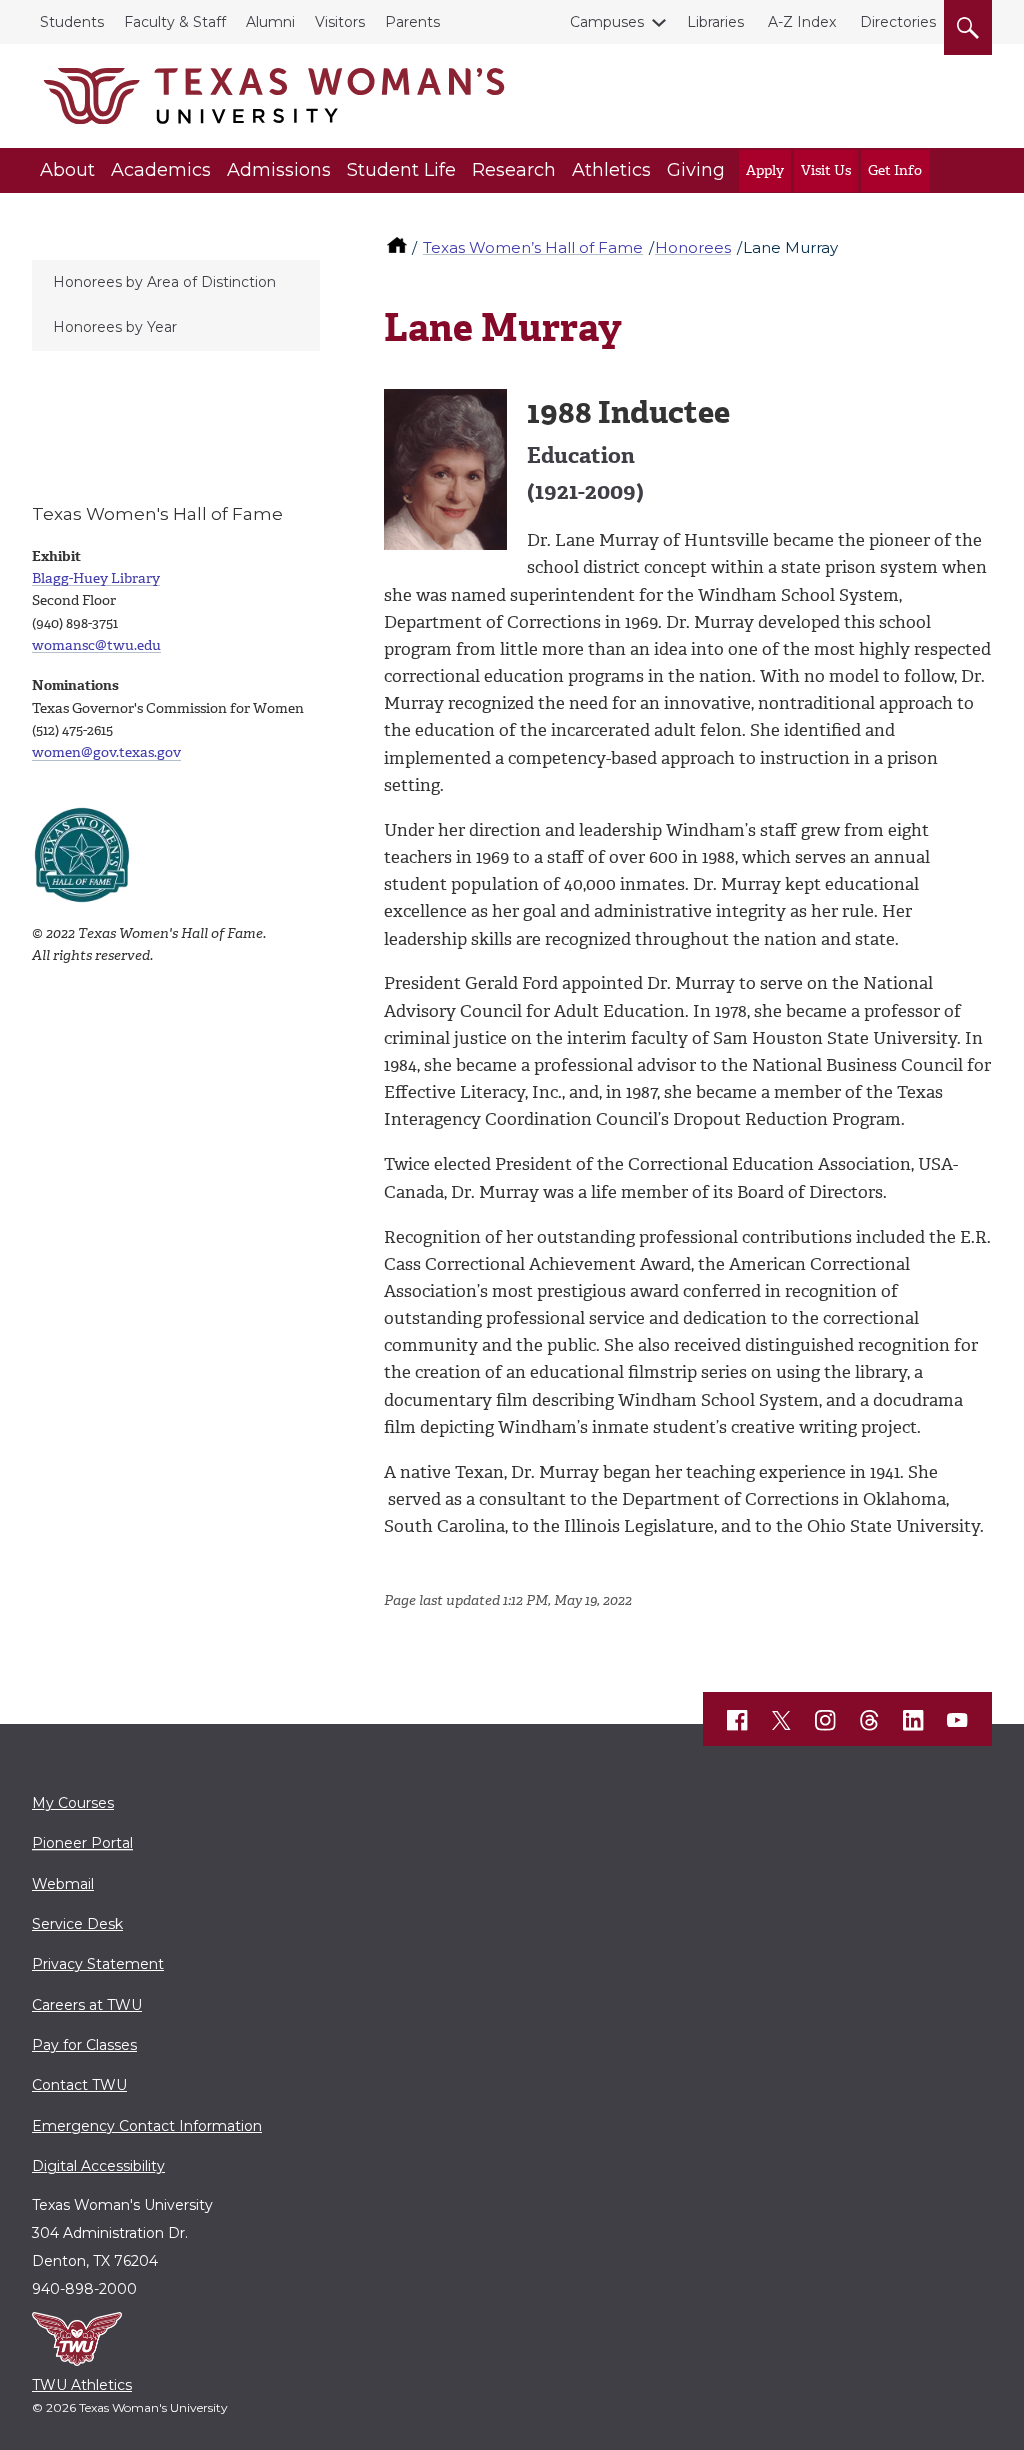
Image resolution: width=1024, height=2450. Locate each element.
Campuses (607, 22)
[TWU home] (399, 247)
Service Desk (77, 1924)
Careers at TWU (87, 2005)
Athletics (611, 170)
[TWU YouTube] (958, 1720)
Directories (898, 22)
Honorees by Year (115, 327)
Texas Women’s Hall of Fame (533, 247)
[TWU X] (782, 1720)
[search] (968, 24)
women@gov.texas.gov (106, 752)
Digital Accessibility (98, 2166)
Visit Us (826, 170)
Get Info (895, 170)
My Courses (73, 1803)
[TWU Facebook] (738, 1720)
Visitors (340, 22)
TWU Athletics (82, 2385)
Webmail (63, 1884)
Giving (696, 170)
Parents (412, 22)
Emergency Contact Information (147, 2126)
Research (514, 170)
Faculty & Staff (175, 22)
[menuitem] (176, 283)
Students (72, 22)
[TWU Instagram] (826, 1720)
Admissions (279, 170)
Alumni (270, 22)
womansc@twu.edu (96, 645)
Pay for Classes (84, 2045)
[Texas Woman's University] (274, 96)
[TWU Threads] (870, 1720)
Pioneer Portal (82, 1843)
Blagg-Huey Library (96, 578)
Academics (161, 170)
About (67, 170)
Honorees (693, 247)
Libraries (715, 22)
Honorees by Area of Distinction (164, 282)
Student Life (401, 170)
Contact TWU (79, 2085)
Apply (765, 170)
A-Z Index (802, 22)
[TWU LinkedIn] (914, 1720)
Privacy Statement (98, 1964)
